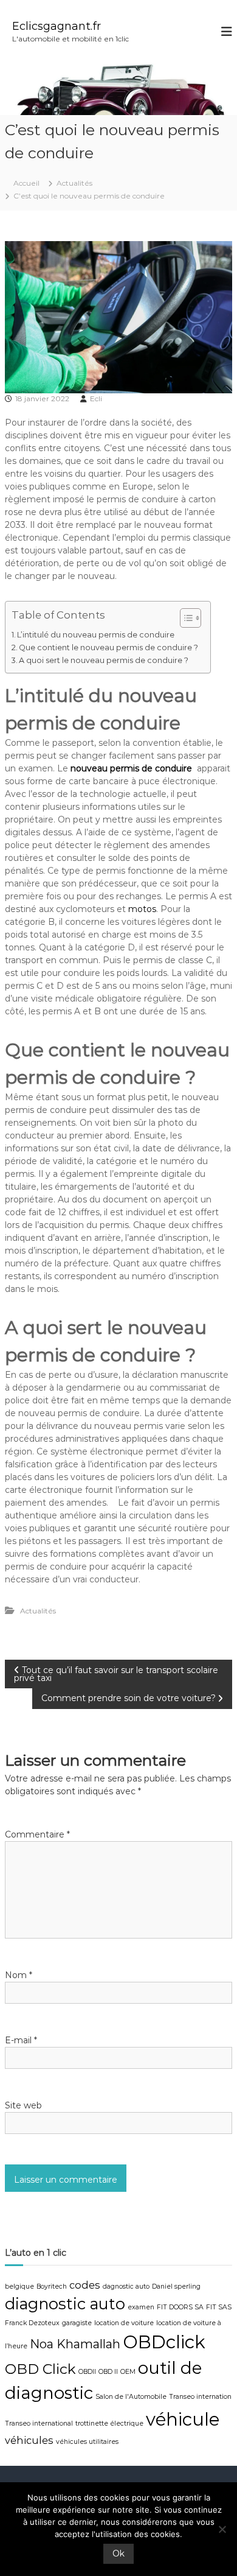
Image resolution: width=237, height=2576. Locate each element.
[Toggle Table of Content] (184, 618)
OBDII (87, 2372)
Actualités (74, 183)
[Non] (222, 2529)
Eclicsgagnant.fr (57, 26)
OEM (128, 2372)
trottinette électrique (109, 2423)
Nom (19, 1975)
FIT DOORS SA (180, 2307)
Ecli (96, 398)
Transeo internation (200, 2397)
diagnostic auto (65, 2304)
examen (141, 2307)
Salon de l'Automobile (131, 2397)
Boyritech (52, 2286)
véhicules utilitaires (87, 2442)
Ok (118, 2553)
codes (85, 2285)
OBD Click (40, 2369)
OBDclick (164, 2342)
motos (142, 909)
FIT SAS (219, 2307)
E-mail (21, 2040)
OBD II (108, 2372)
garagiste (77, 2323)
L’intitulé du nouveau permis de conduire (97, 635)
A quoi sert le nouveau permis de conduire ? (104, 660)
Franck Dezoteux (32, 2323)
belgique (19, 2286)
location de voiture (124, 2323)
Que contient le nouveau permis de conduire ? (108, 648)
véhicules (29, 2440)
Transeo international (39, 2423)
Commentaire (37, 1834)
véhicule (183, 2419)
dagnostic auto (126, 2286)
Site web (23, 2105)
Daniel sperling (176, 2286)
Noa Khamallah (75, 2344)
